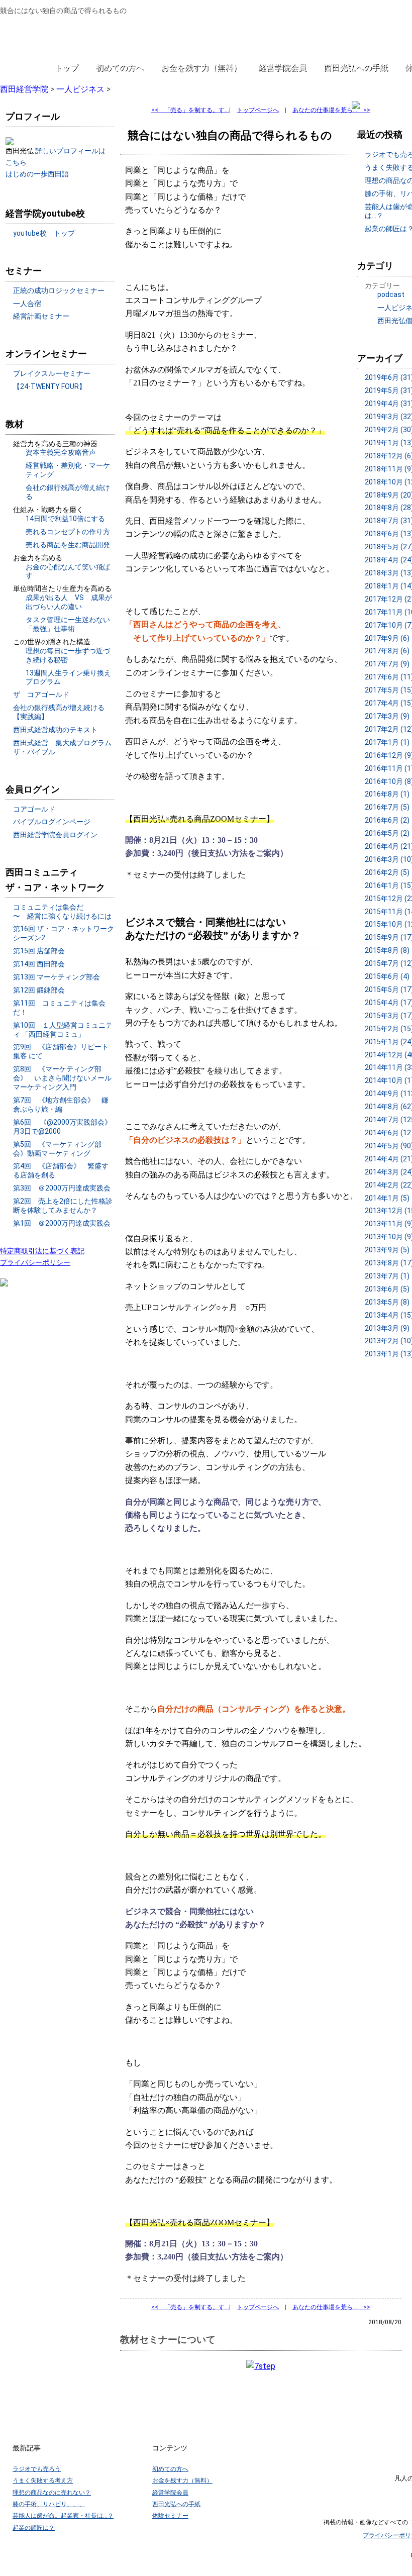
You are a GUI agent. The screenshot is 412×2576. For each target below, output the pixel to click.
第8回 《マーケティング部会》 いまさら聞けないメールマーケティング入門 (62, 1078)
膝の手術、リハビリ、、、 (49, 2504)
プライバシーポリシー (35, 1262)
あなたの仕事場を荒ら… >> (331, 110)
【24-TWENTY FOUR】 (49, 386)
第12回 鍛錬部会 (39, 990)
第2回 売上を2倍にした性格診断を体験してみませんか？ (63, 1206)
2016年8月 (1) (387, 794)
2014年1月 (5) (387, 1198)
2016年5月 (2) (387, 833)
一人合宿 (27, 304)
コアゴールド (34, 809)
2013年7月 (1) (387, 1276)
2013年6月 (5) (387, 1289)
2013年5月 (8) (387, 1302)
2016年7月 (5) (387, 807)
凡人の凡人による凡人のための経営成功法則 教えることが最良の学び (66, 36)
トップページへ (258, 110)
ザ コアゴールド (41, 695)
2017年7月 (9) (387, 664)
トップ (66, 68)
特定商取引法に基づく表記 (42, 1251)
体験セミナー (170, 2516)
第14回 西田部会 (39, 964)
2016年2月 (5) (387, 872)
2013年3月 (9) (387, 1328)
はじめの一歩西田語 (37, 174)
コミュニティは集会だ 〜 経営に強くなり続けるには (62, 912)
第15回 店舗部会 (39, 951)
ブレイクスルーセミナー (52, 373)
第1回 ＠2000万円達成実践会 (62, 1223)
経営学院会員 (282, 68)
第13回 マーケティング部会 (57, 977)
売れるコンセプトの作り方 (68, 532)
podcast (391, 294)
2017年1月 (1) (387, 742)
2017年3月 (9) (387, 716)
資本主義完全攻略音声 (61, 452)
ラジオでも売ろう (37, 2469)
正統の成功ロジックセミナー (59, 290)
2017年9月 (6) (387, 638)
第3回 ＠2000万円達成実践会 (62, 1188)
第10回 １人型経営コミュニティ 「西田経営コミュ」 (63, 1030)
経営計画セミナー (41, 316)
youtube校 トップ (44, 233)
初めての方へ (120, 68)
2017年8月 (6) (387, 651)
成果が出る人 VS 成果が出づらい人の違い (69, 602)
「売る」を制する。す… (190, 110)
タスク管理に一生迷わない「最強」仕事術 (68, 624)
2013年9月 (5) (387, 1250)
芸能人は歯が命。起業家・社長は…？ (63, 2516)
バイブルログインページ (52, 822)
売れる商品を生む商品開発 (68, 545)
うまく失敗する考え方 (43, 2481)
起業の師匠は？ (34, 2528)
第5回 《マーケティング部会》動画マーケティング (57, 1149)
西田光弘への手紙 (356, 68)
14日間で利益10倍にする (65, 519)
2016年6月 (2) (387, 820)
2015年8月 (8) (387, 950)
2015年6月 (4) (387, 976)
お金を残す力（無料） (201, 68)
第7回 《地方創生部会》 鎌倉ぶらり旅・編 (61, 1105)
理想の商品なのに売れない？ (52, 2493)
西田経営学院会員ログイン (55, 835)
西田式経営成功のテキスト (55, 730)
